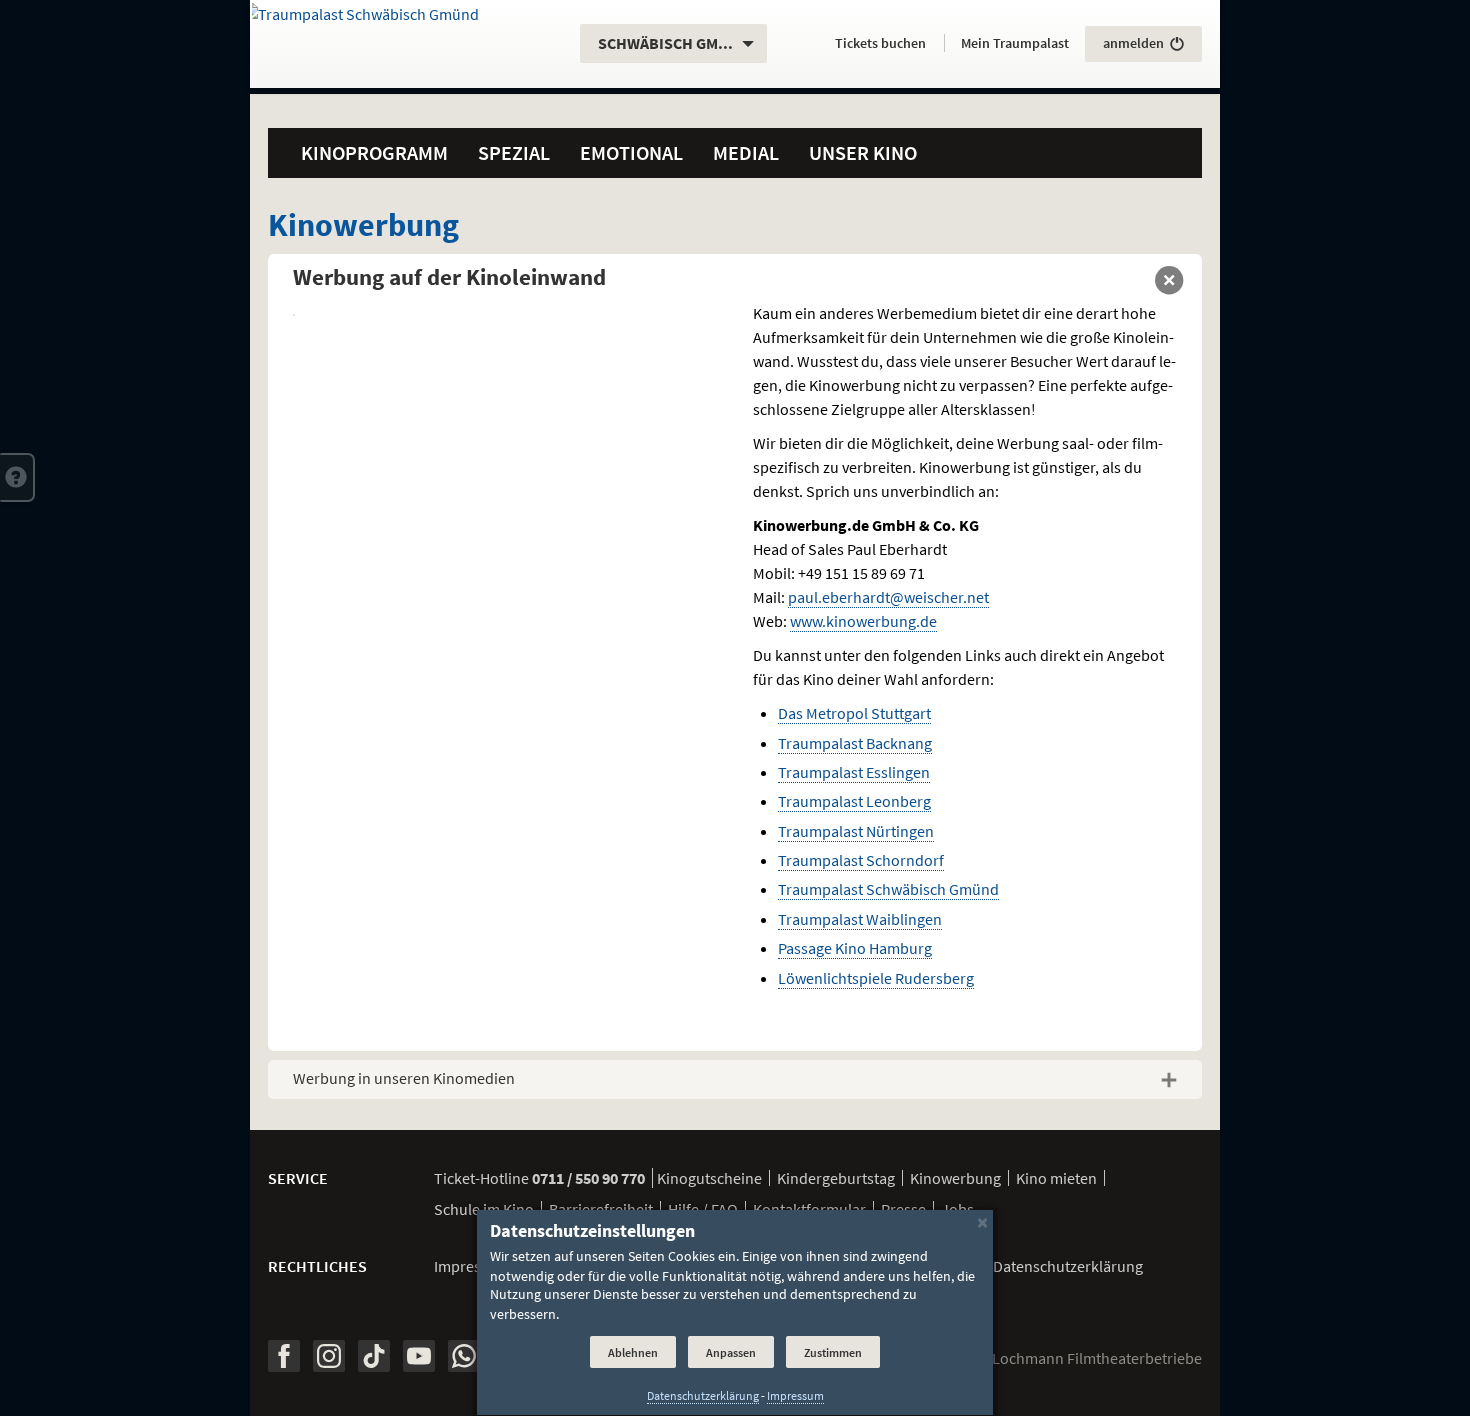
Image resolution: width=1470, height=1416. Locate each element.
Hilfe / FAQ (703, 1209)
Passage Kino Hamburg (855, 948)
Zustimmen (833, 1352)
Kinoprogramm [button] (374, 152)
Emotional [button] (631, 152)
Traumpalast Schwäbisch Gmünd (888, 889)
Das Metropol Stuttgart (854, 713)
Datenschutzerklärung (703, 1396)
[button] (17, 477)
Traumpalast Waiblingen (860, 919)
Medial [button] (746, 152)
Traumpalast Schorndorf (861, 860)
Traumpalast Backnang (855, 743)
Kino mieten (1056, 1178)
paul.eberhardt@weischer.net (888, 597)
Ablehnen (633, 1352)
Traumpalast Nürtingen (856, 831)
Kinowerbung (955, 1178)
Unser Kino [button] (863, 152)
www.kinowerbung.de (863, 621)
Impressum (472, 1266)
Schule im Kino (484, 1209)
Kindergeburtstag (836, 1178)
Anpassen (731, 1352)
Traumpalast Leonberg (854, 801)
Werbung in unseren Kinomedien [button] (404, 1078)
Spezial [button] (514, 152)
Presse (903, 1209)
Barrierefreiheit (601, 1209)
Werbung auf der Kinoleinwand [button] (449, 276)
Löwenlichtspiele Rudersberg (876, 978)
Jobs (957, 1209)
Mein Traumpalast (1015, 43)
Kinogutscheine (709, 1178)
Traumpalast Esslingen (854, 772)
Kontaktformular (809, 1209)
